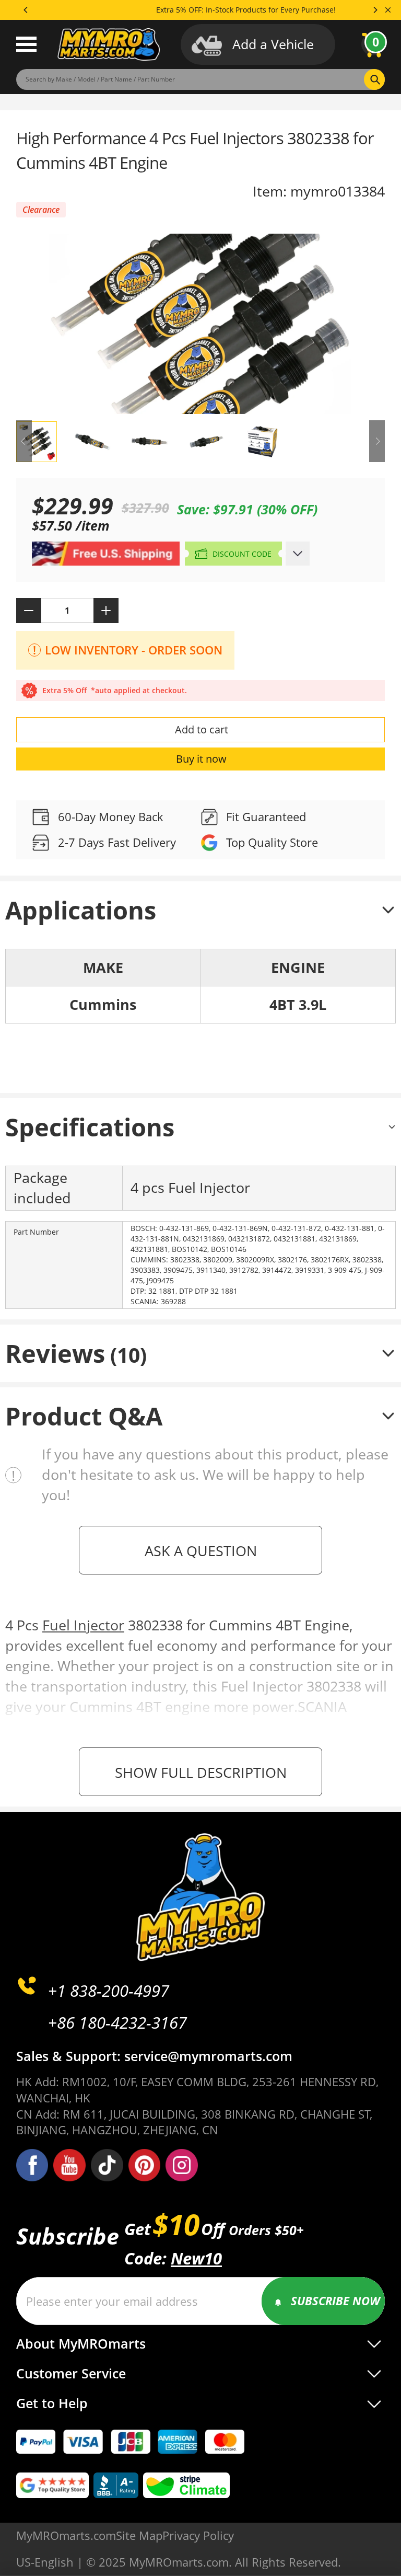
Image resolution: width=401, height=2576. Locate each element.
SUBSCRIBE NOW (335, 2301)
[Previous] (26, 10)
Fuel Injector (83, 1625)
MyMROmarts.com (66, 2535)
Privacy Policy (198, 2535)
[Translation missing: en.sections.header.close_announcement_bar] (388, 10)
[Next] (375, 10)
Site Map (139, 2535)
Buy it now (201, 759)
